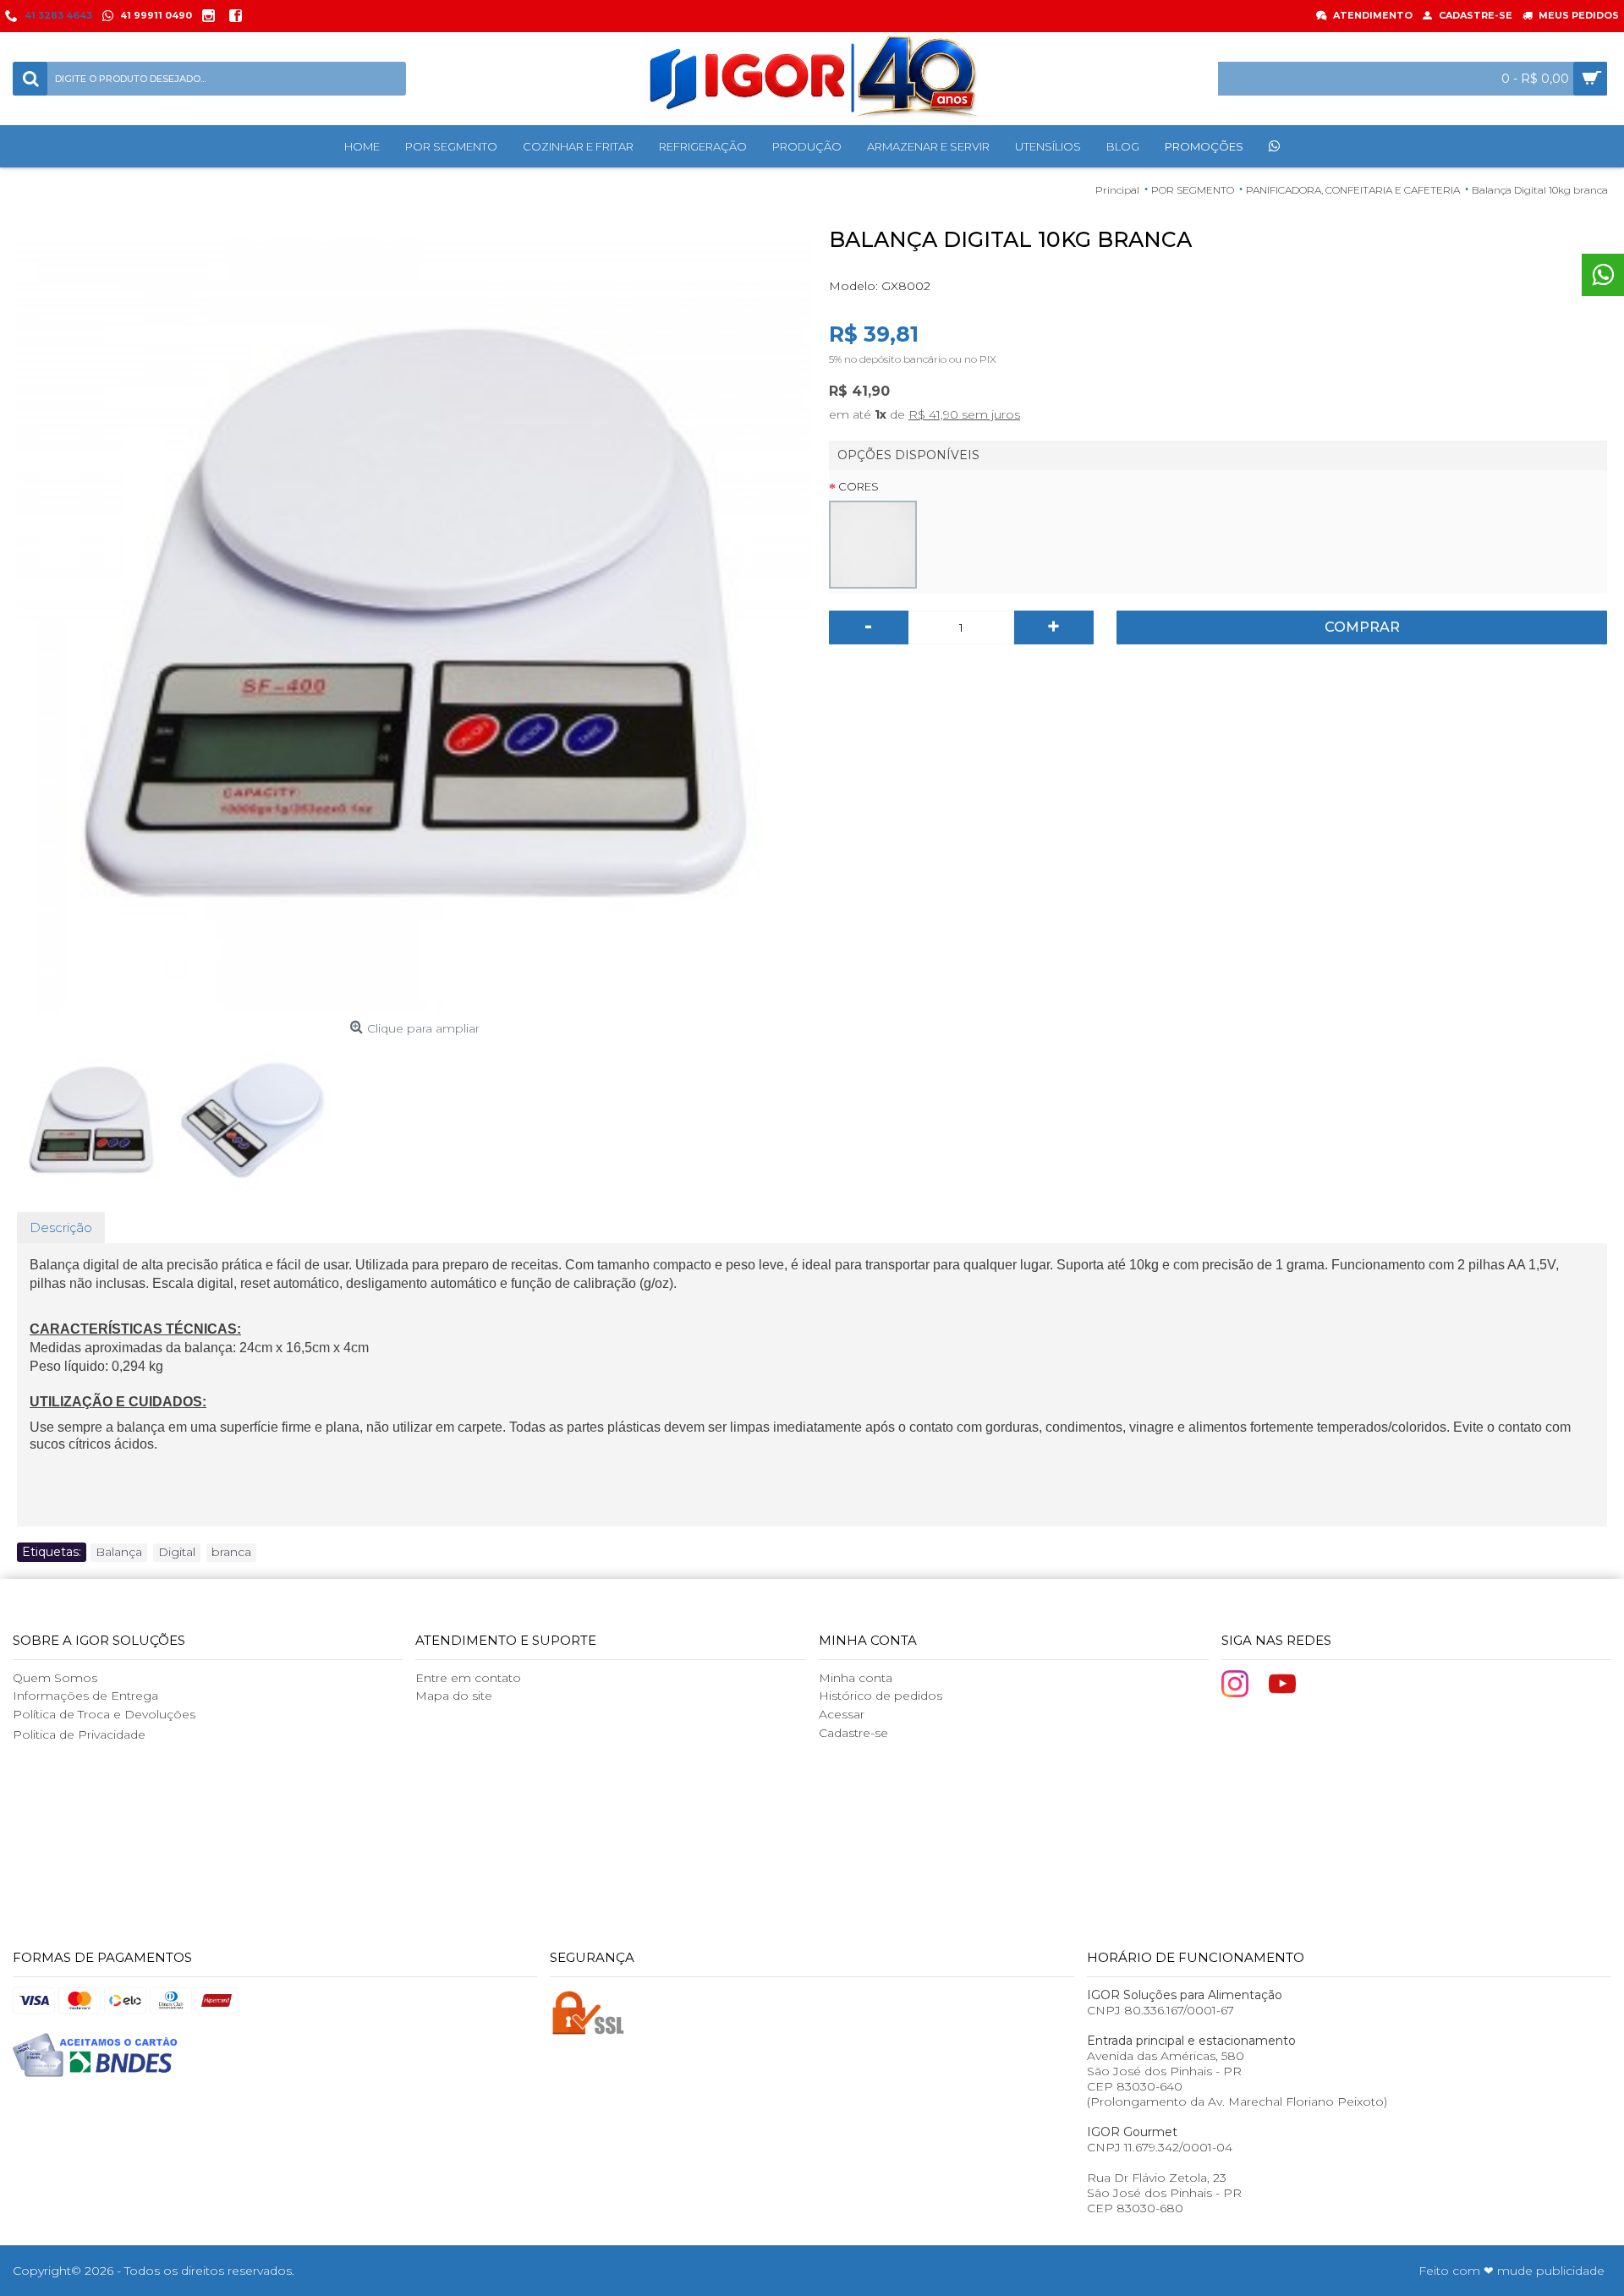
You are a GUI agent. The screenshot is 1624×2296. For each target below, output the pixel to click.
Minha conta (856, 1678)
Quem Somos (55, 1678)
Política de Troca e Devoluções (104, 1714)
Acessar (842, 1714)
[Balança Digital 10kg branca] (414, 616)
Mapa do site (454, 1696)
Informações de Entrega (85, 1696)
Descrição (61, 1227)
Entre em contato (468, 1678)
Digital (177, 1552)
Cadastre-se (853, 1733)
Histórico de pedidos (881, 1696)
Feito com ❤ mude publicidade (1512, 2271)
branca (231, 1552)
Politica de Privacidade (79, 1734)
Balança (119, 1552)
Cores (859, 486)
